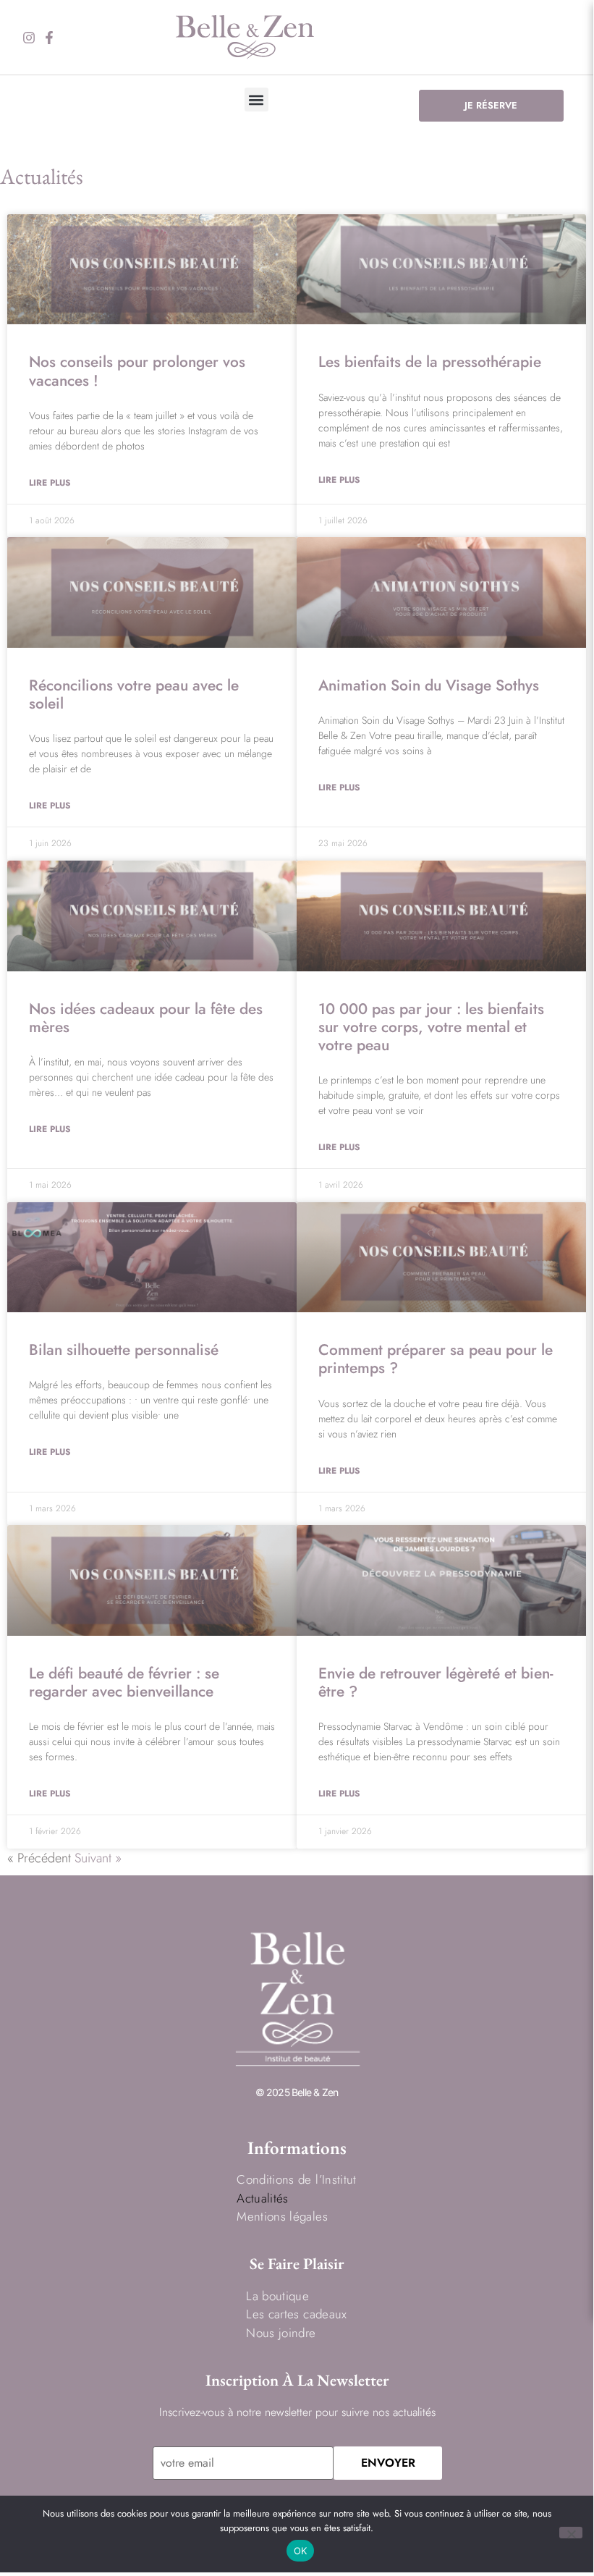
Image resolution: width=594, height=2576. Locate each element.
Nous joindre (281, 2333)
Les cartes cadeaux (296, 2314)
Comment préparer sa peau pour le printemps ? (436, 1359)
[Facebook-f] (49, 38)
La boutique (277, 2296)
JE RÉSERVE (491, 105)
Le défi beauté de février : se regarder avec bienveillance (124, 1682)
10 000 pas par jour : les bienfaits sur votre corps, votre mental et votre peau (431, 1027)
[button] (256, 100)
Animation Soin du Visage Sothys (429, 685)
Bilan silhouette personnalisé (124, 1350)
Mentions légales (282, 2216)
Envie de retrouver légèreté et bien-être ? (436, 1682)
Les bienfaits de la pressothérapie (430, 362)
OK (301, 2551)
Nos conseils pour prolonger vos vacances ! (137, 371)
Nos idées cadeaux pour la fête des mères (146, 1018)
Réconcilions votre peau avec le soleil (134, 694)
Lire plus (50, 483)
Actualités (262, 2198)
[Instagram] (29, 38)
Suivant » (98, 1858)
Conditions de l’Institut (296, 2179)
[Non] (571, 2533)
